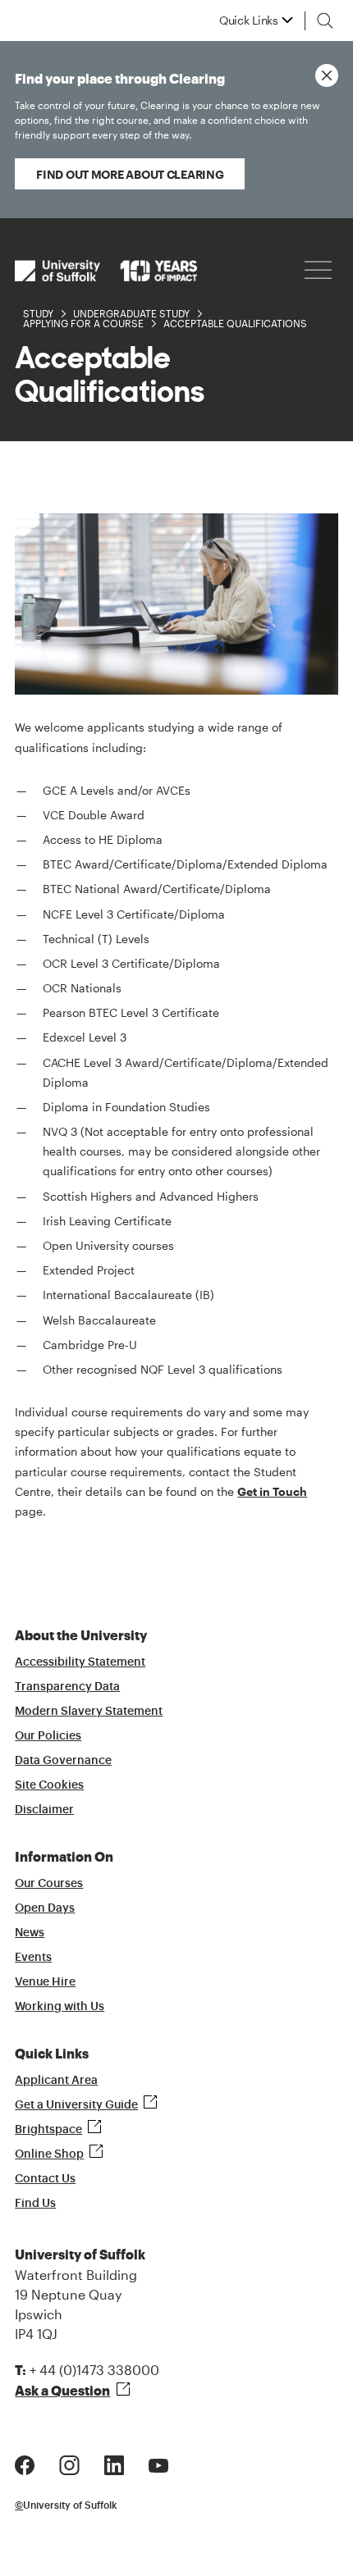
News (30, 1933)
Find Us (35, 2204)
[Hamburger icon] (318, 270)
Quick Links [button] (249, 21)
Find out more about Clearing (130, 174)
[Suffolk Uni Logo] (106, 270)
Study (38, 313)
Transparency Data (67, 1687)
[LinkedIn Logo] (114, 2463)
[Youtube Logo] (158, 2463)
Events (33, 1958)
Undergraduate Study (131, 313)
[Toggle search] (325, 21)
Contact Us (45, 2179)
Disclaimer (44, 1810)
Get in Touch (272, 1491)
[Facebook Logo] (25, 2463)
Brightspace (48, 2130)
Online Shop (49, 2154)
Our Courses (49, 1884)
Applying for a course (83, 323)
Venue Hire (45, 1982)
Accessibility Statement (80, 1662)
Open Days (45, 1908)
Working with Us (60, 2007)
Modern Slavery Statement (89, 1712)
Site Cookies (49, 1785)
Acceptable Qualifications (235, 323)
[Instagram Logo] (69, 2463)
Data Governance (63, 1761)
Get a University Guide (76, 2105)
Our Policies (48, 1736)
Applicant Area (56, 2081)
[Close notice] (327, 75)
